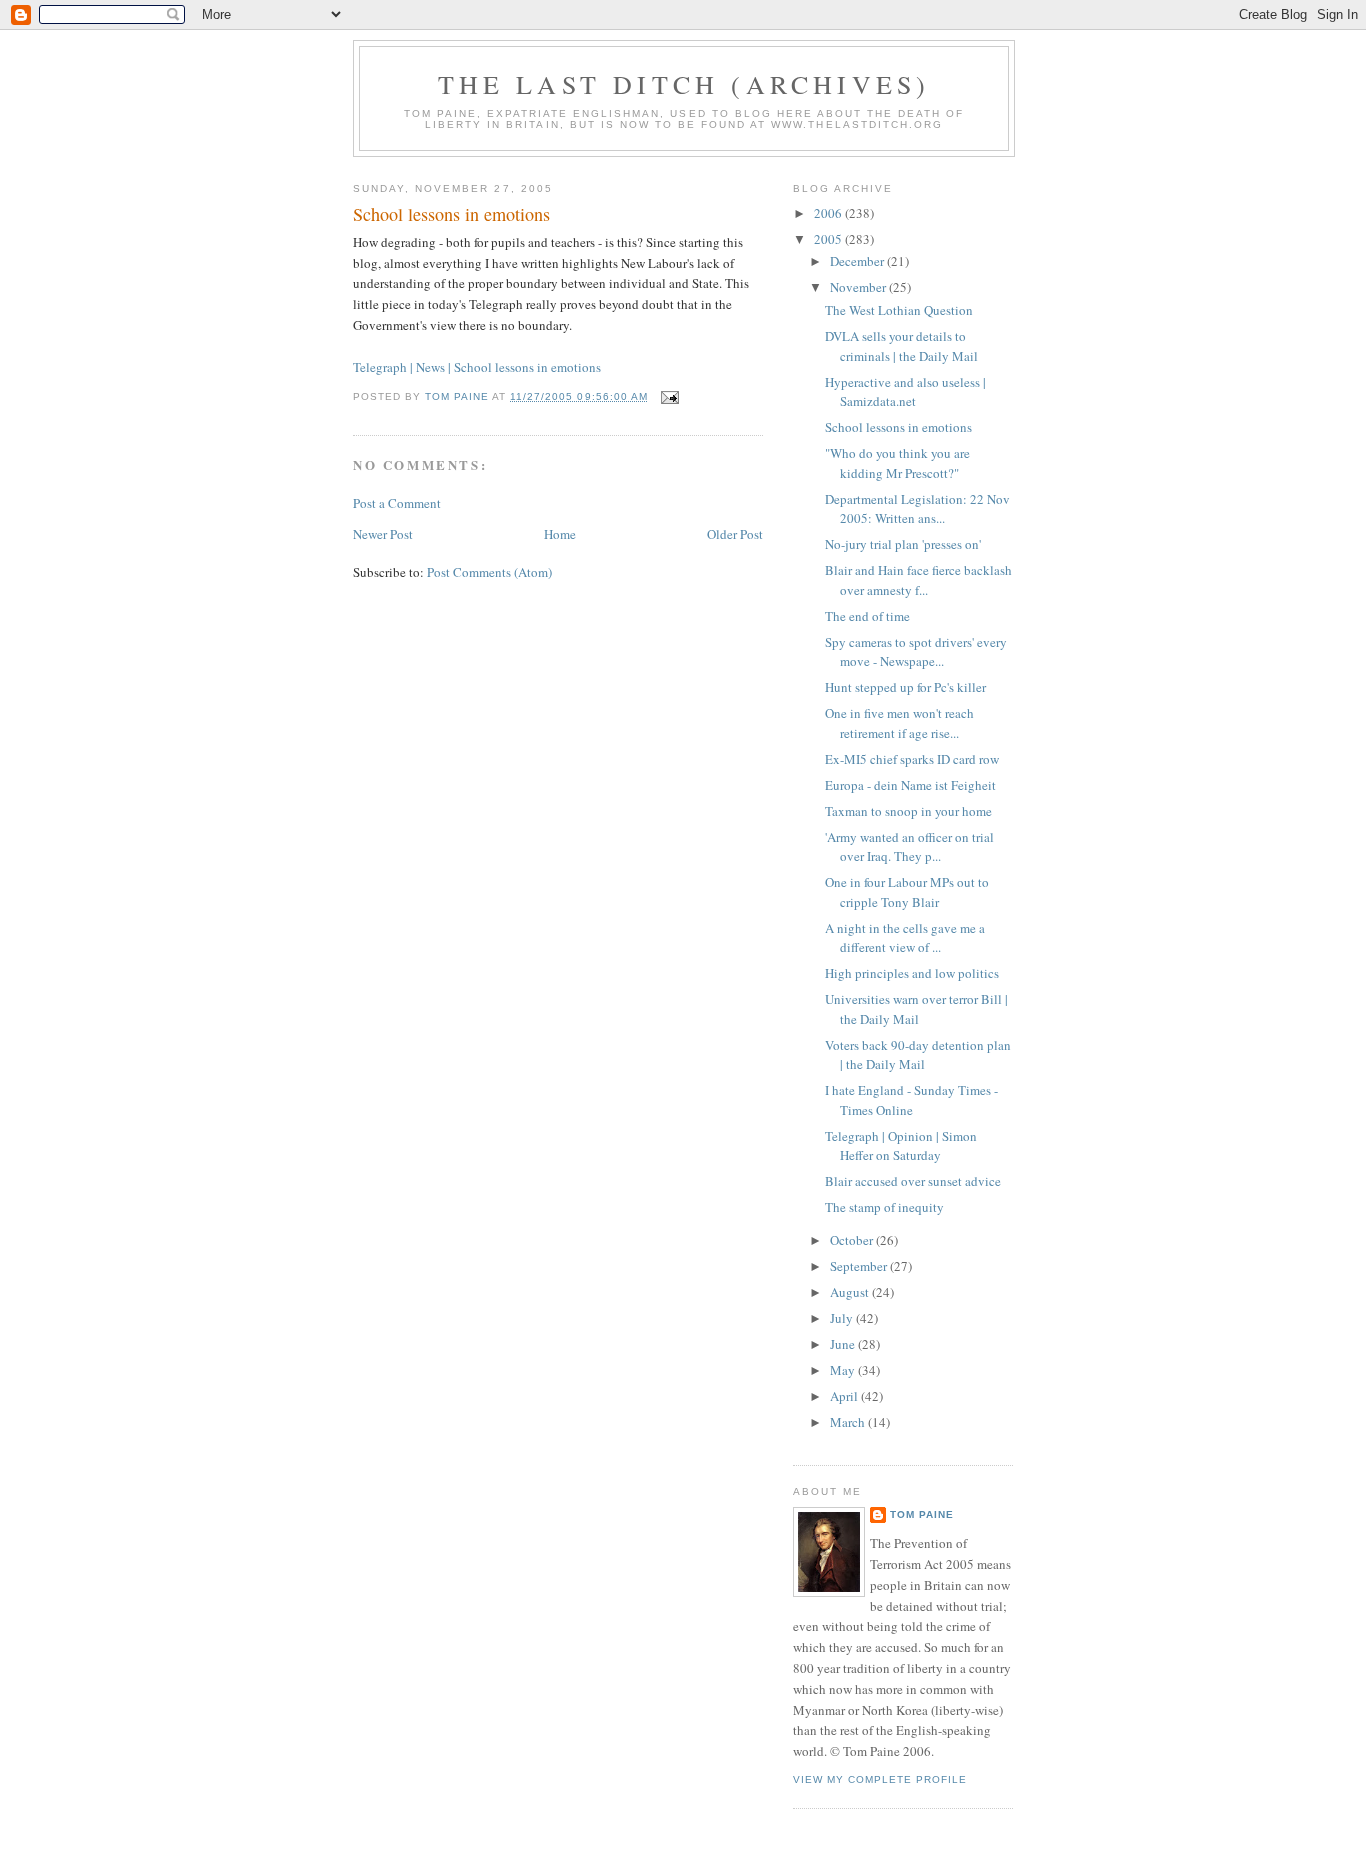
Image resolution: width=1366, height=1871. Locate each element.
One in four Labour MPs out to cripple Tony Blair (907, 892)
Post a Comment (397, 503)
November (859, 287)
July (843, 1318)
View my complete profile (880, 1779)
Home (560, 534)
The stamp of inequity (884, 1207)
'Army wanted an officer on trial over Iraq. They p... (909, 847)
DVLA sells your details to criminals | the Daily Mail (901, 346)
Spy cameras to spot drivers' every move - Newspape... (916, 652)
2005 (829, 239)
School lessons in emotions (451, 214)
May (844, 1370)
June (844, 1344)
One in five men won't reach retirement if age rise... (899, 723)
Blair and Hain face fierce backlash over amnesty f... (918, 580)
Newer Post (383, 534)
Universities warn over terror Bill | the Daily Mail (916, 1009)
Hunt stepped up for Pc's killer (905, 687)
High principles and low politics (912, 973)
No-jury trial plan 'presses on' (903, 544)
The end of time (867, 616)
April (845, 1396)
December (858, 261)
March (849, 1422)
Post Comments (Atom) (489, 572)
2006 (829, 213)
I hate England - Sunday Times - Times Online (911, 1100)
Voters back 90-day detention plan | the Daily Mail (918, 1055)
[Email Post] (669, 396)
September (860, 1266)
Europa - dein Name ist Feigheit (910, 785)
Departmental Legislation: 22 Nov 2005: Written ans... (917, 509)
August (851, 1292)
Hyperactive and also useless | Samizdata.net (905, 392)
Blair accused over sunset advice (913, 1181)
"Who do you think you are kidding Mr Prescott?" (897, 463)
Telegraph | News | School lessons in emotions (477, 367)
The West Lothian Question (899, 310)
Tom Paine (922, 1514)
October (853, 1240)
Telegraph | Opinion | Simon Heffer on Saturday (901, 1146)
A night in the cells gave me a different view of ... (905, 938)
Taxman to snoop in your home (908, 811)
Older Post (735, 534)
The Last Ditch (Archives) (684, 84)
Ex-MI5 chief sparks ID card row (912, 759)
